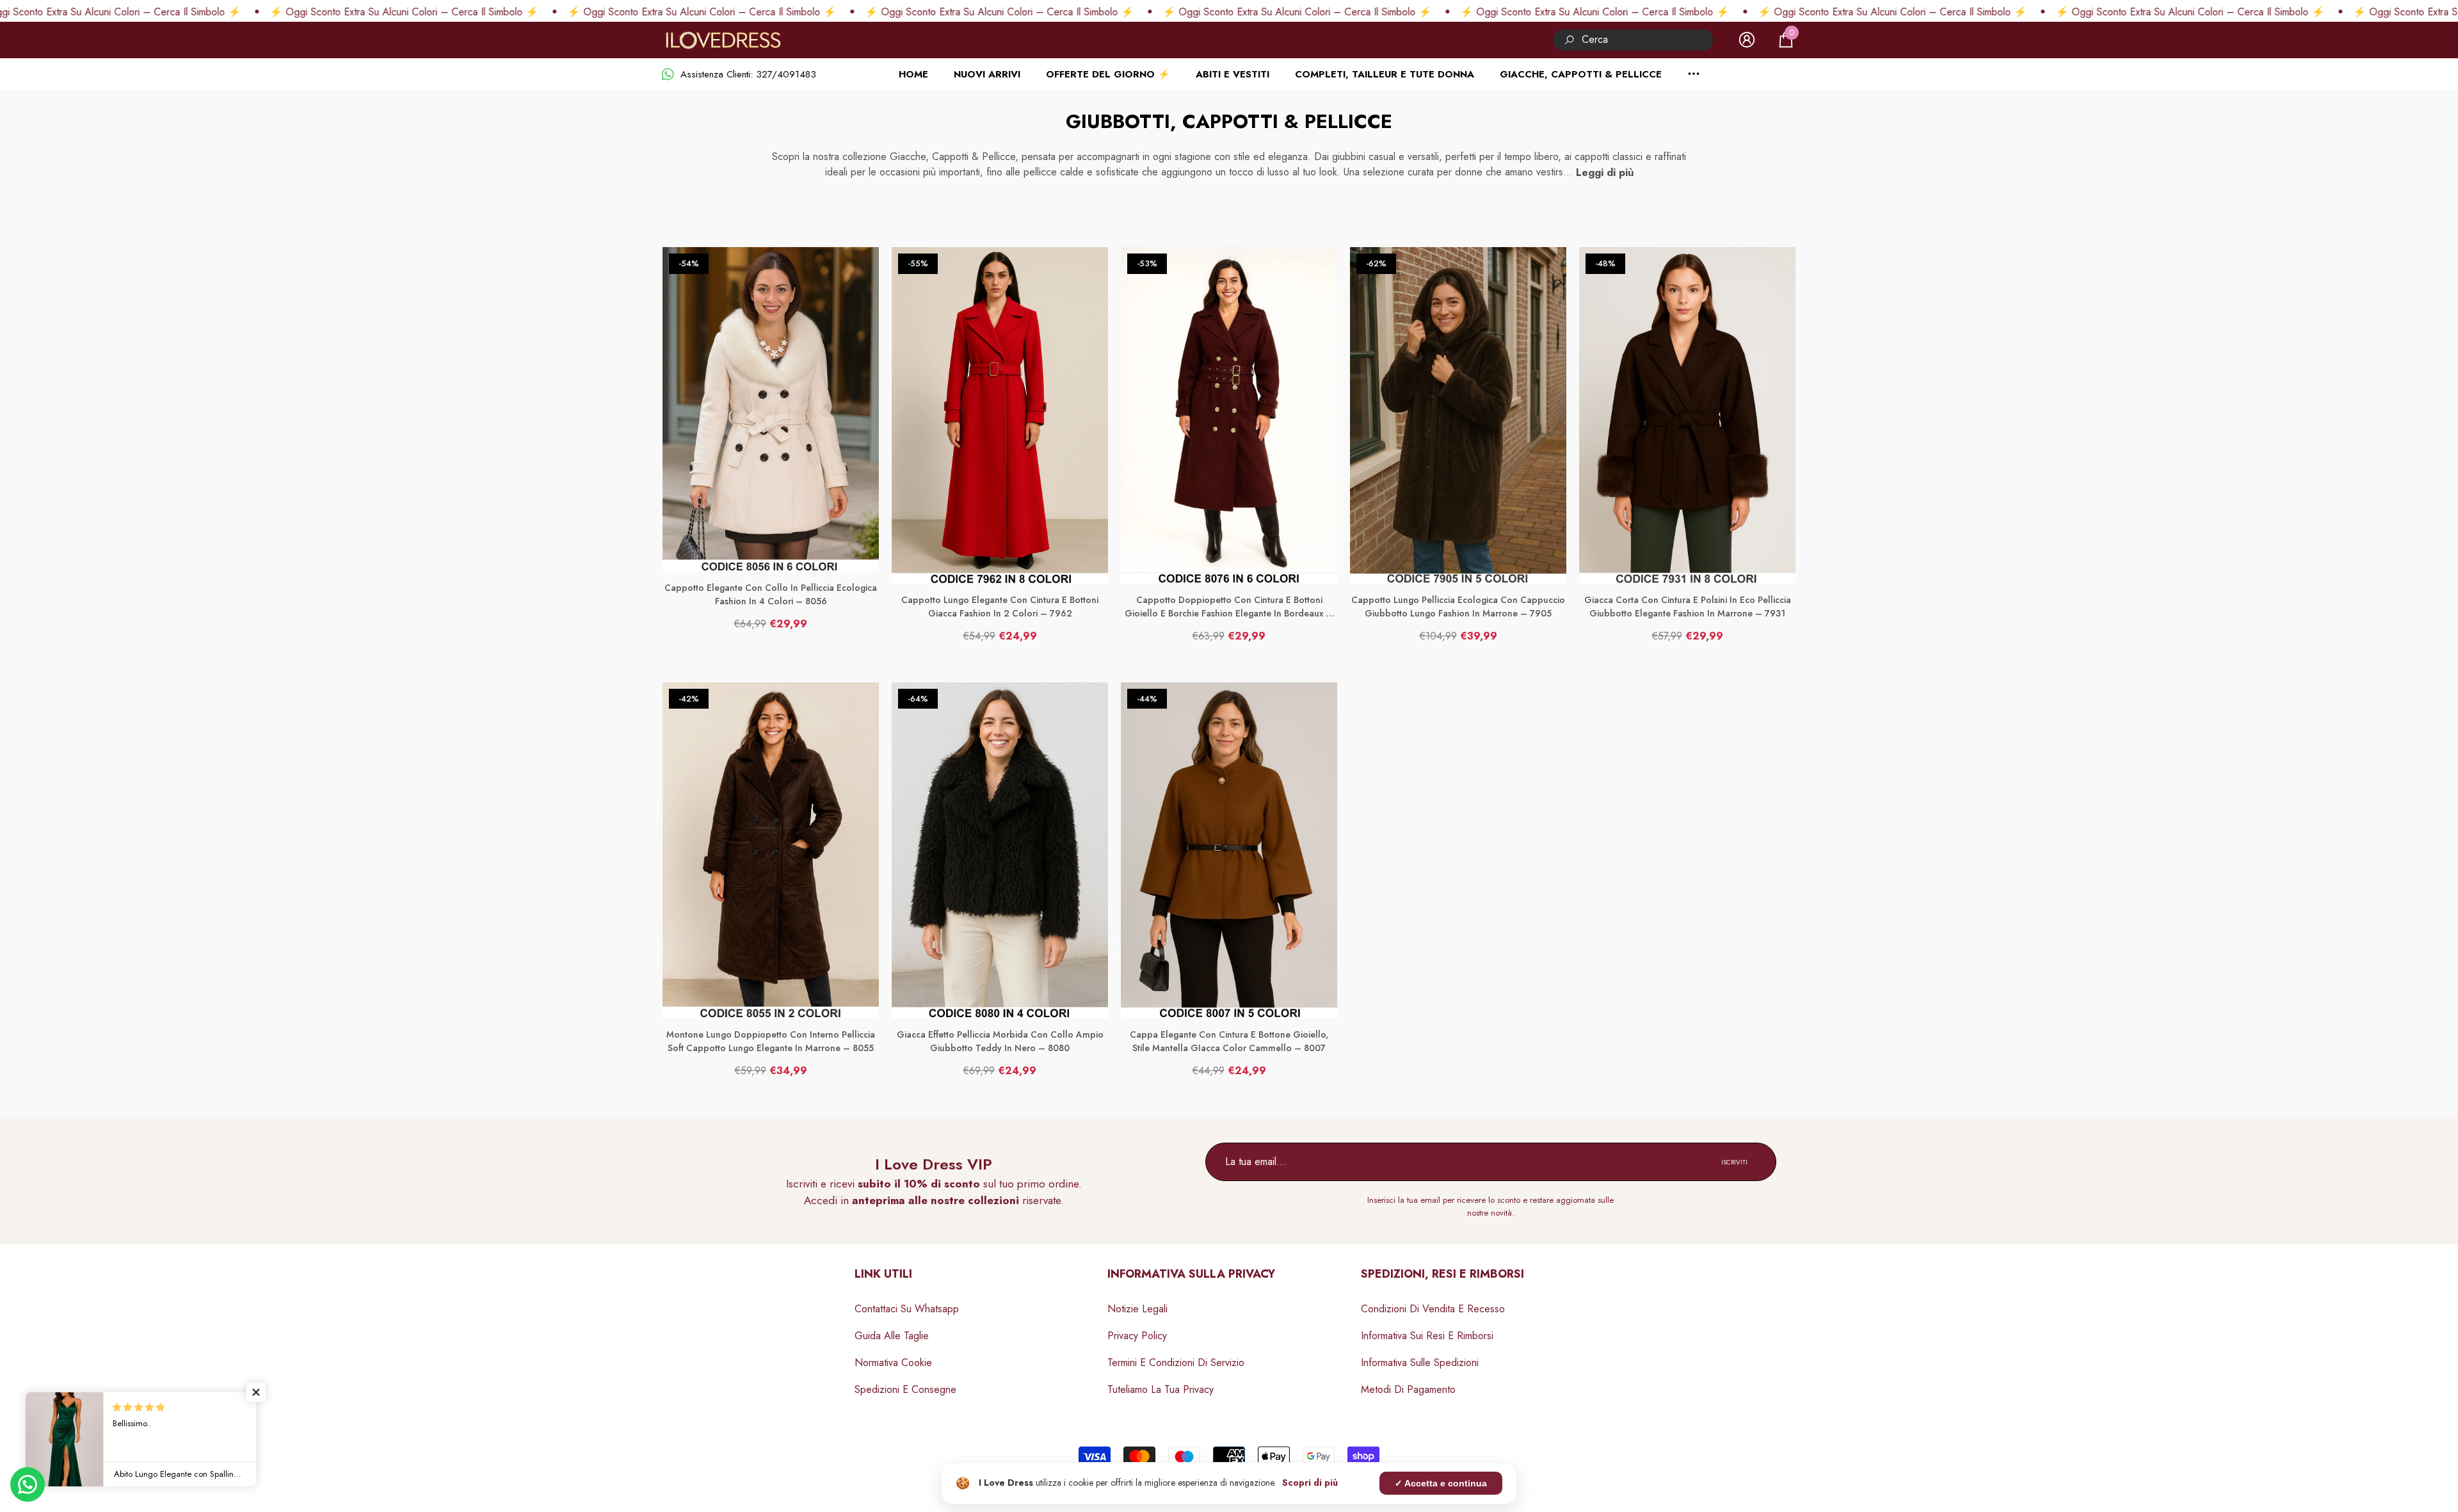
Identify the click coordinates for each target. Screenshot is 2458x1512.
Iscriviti (1734, 1162)
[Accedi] (1747, 40)
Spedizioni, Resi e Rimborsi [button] (1442, 1274)
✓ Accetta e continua (1441, 1483)
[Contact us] (28, 1484)
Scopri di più (1310, 1483)
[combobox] (1647, 40)
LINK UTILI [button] (883, 1274)
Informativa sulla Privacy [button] (1191, 1274)
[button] (1786, 40)
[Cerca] (1633, 40)
